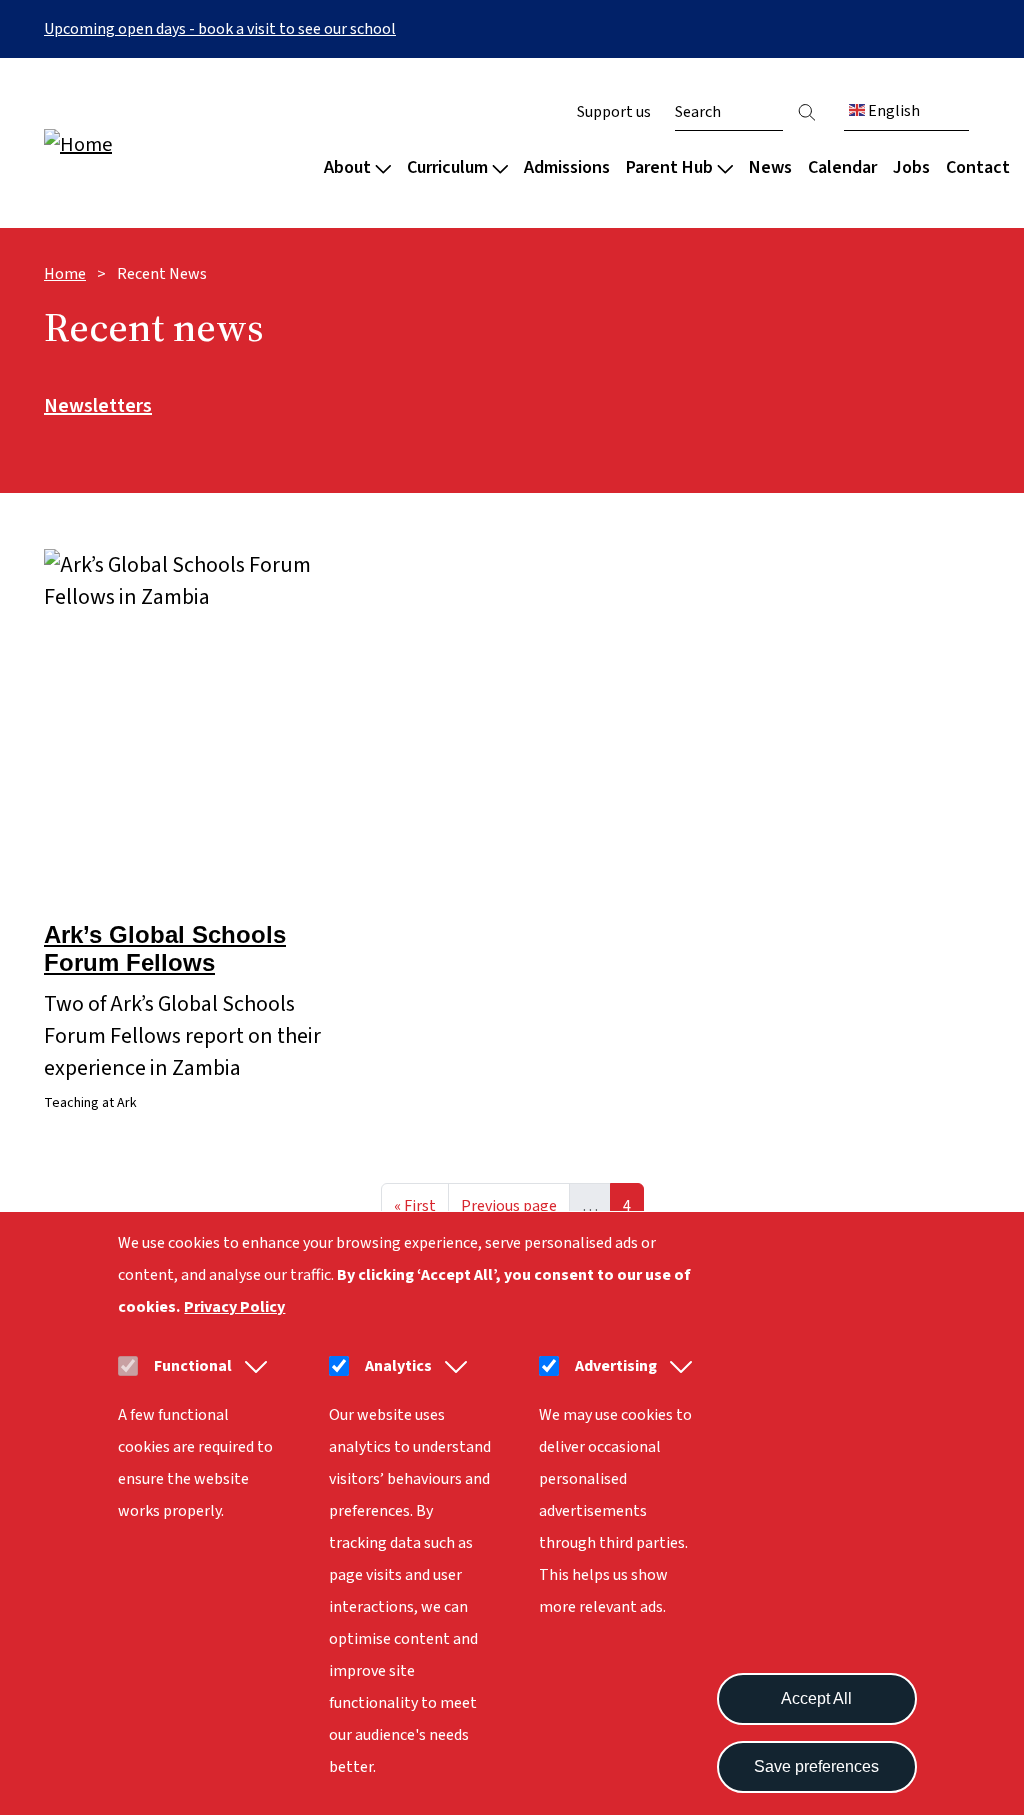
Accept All (816, 1698)
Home (65, 274)
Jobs (911, 167)
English (892, 111)
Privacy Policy (234, 1307)
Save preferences (816, 1766)
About (347, 167)
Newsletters (98, 407)
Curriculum (447, 167)
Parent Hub (669, 167)
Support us (614, 112)
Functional (193, 1366)
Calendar (842, 167)
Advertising (616, 1366)
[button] (252, 1366)
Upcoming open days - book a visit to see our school (220, 29)
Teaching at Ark (90, 1103)
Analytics (398, 1366)
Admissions (567, 167)
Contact (978, 167)
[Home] (172, 143)
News (770, 167)
